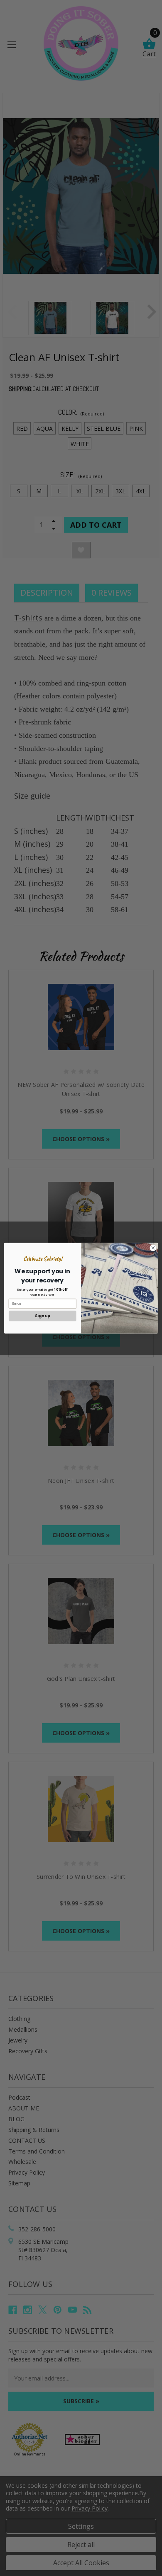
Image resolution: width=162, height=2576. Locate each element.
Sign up (43, 1316)
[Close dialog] (153, 1248)
